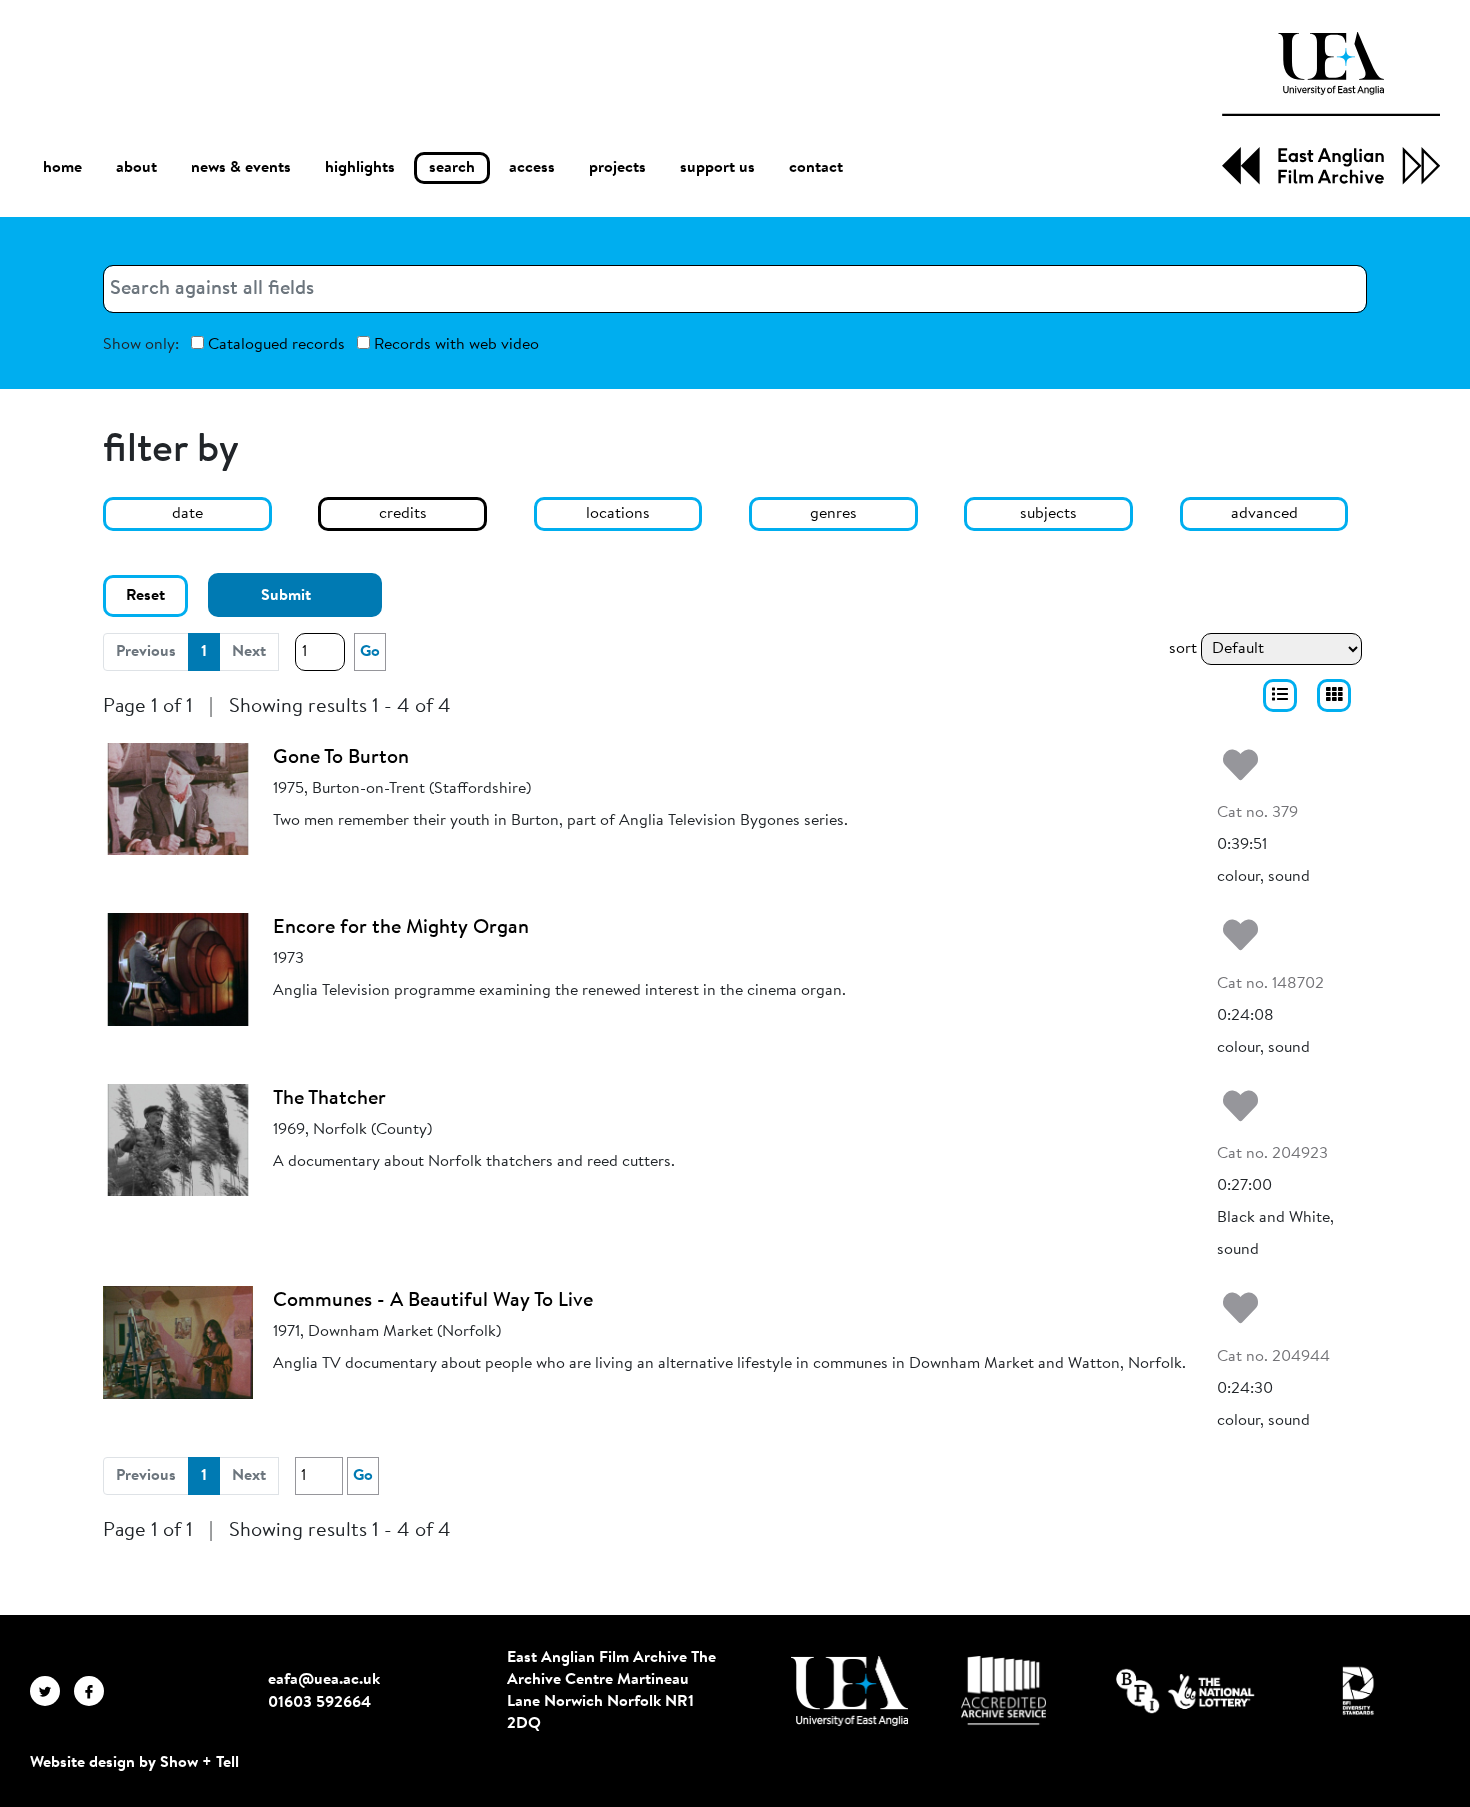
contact (816, 168)
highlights (360, 168)
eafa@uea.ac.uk (324, 1680)
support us (717, 168)
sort (1183, 649)
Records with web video (454, 345)
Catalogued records (274, 345)
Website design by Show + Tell (134, 1763)
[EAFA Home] (1331, 108)
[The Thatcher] (178, 1139)
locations (618, 514)
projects (617, 168)
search (452, 168)
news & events (241, 168)
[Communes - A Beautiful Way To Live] (178, 1342)
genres (833, 514)
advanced (1264, 514)
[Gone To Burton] (178, 798)
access (532, 168)
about (136, 168)
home (62, 168)
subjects (1048, 514)
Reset (145, 596)
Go (370, 652)
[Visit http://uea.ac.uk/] (849, 1691)
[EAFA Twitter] (52, 1690)
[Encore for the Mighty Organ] (178, 969)
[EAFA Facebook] (94, 1690)
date (187, 514)
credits (403, 514)
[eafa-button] (1280, 696)
